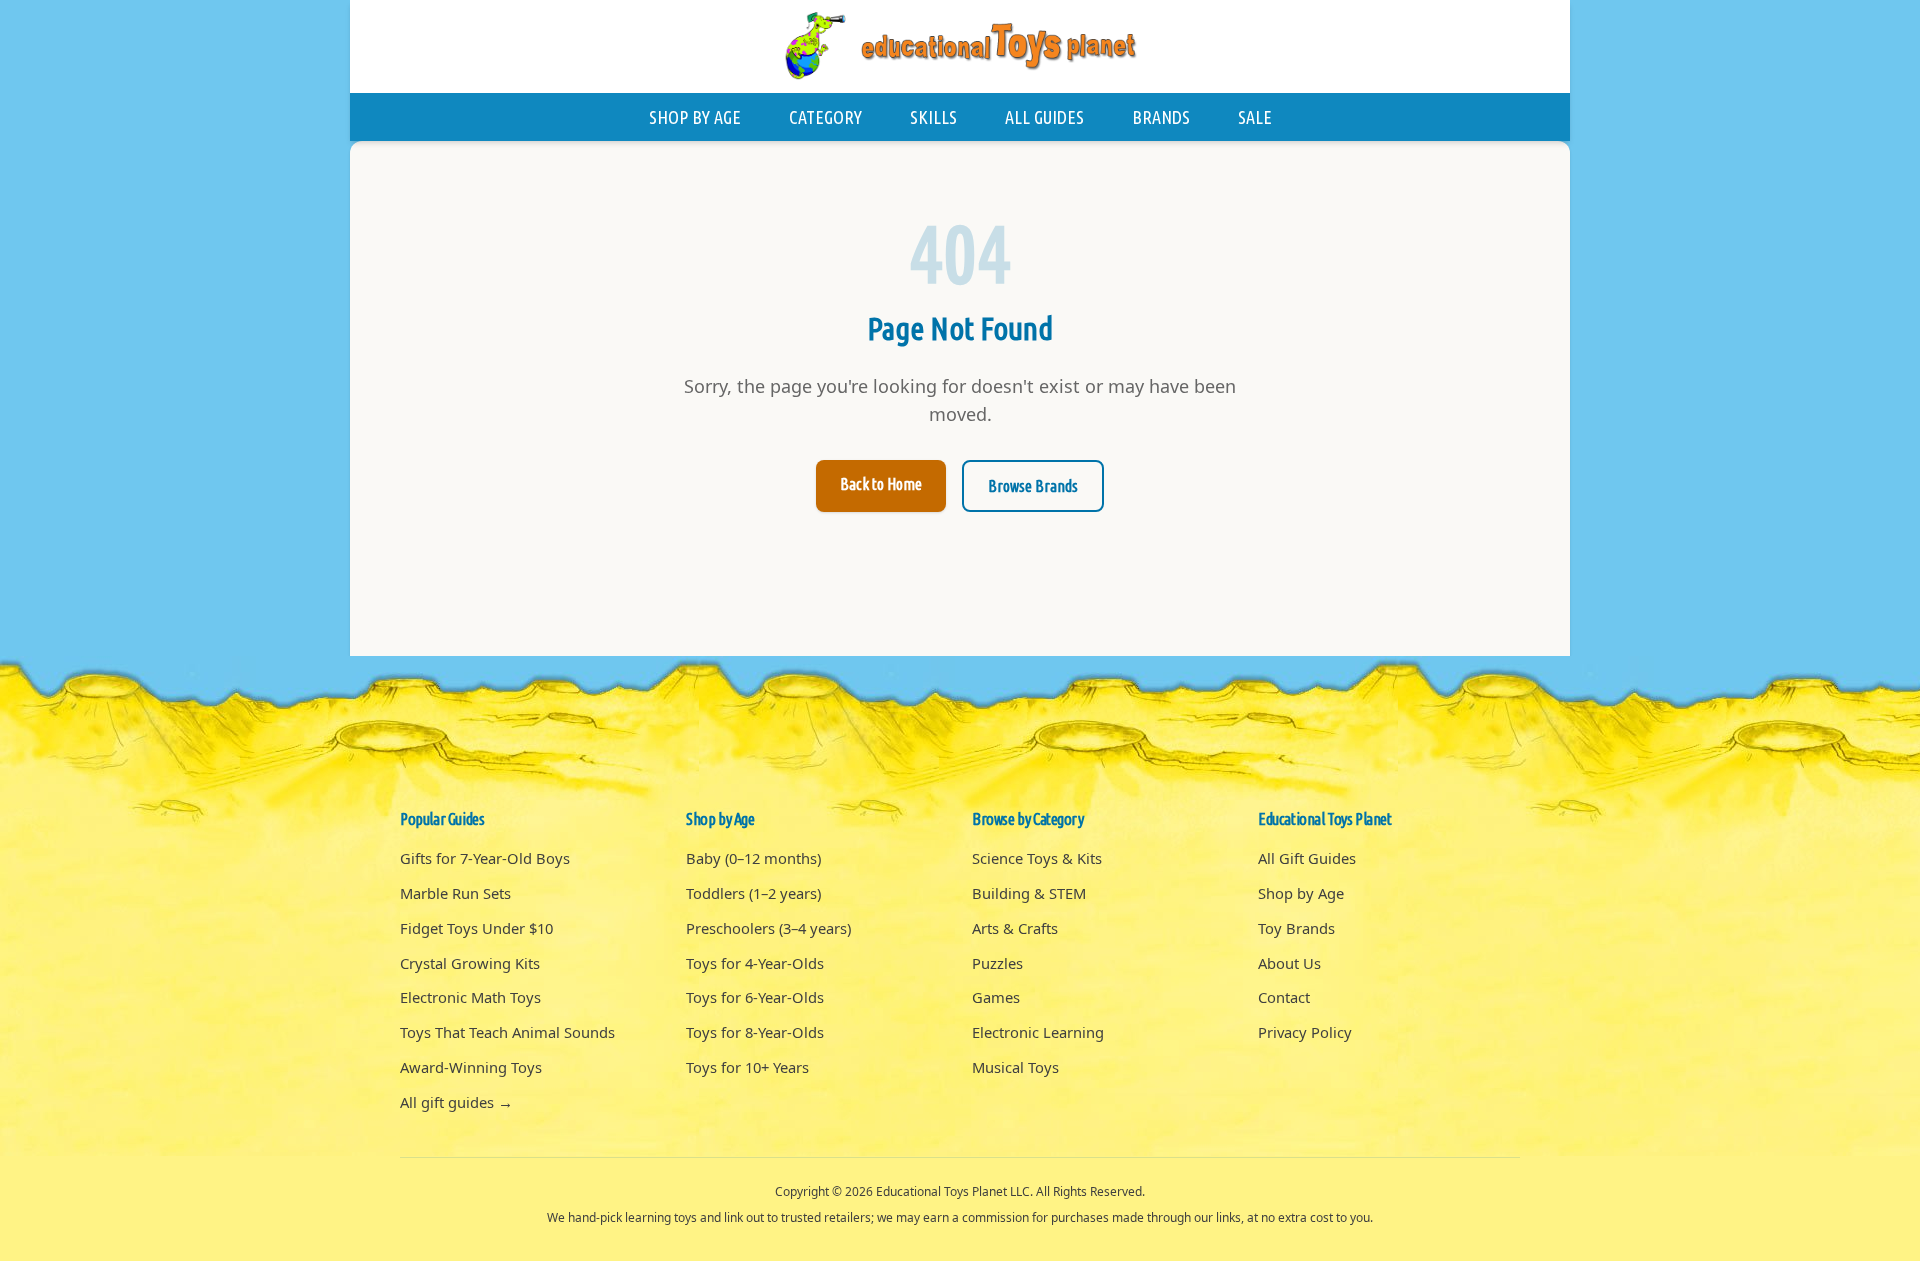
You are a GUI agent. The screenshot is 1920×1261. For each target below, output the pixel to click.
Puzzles (997, 963)
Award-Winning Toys (471, 1067)
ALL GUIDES (1044, 117)
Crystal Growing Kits (470, 963)
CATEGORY (825, 117)
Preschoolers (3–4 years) (768, 928)
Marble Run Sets (455, 893)
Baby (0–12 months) (753, 858)
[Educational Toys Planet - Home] (960, 46)
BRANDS (1161, 117)
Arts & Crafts (1015, 928)
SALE (1255, 117)
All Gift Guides (1307, 858)
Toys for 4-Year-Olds (755, 963)
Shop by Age (1301, 893)
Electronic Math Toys (470, 997)
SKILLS (933, 117)
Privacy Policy (1305, 1032)
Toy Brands (1296, 928)
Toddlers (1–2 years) (753, 893)
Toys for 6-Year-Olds (755, 997)
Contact (1284, 997)
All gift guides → (456, 1102)
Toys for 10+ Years (747, 1067)
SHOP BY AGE (695, 117)
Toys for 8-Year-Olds (755, 1032)
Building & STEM (1029, 893)
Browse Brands (1033, 486)
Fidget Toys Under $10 (476, 928)
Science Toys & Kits (1037, 858)
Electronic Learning (1038, 1032)
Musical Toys (1015, 1067)
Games (996, 997)
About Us (1289, 963)
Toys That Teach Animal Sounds (507, 1032)
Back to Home (881, 484)
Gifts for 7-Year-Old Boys (485, 858)
